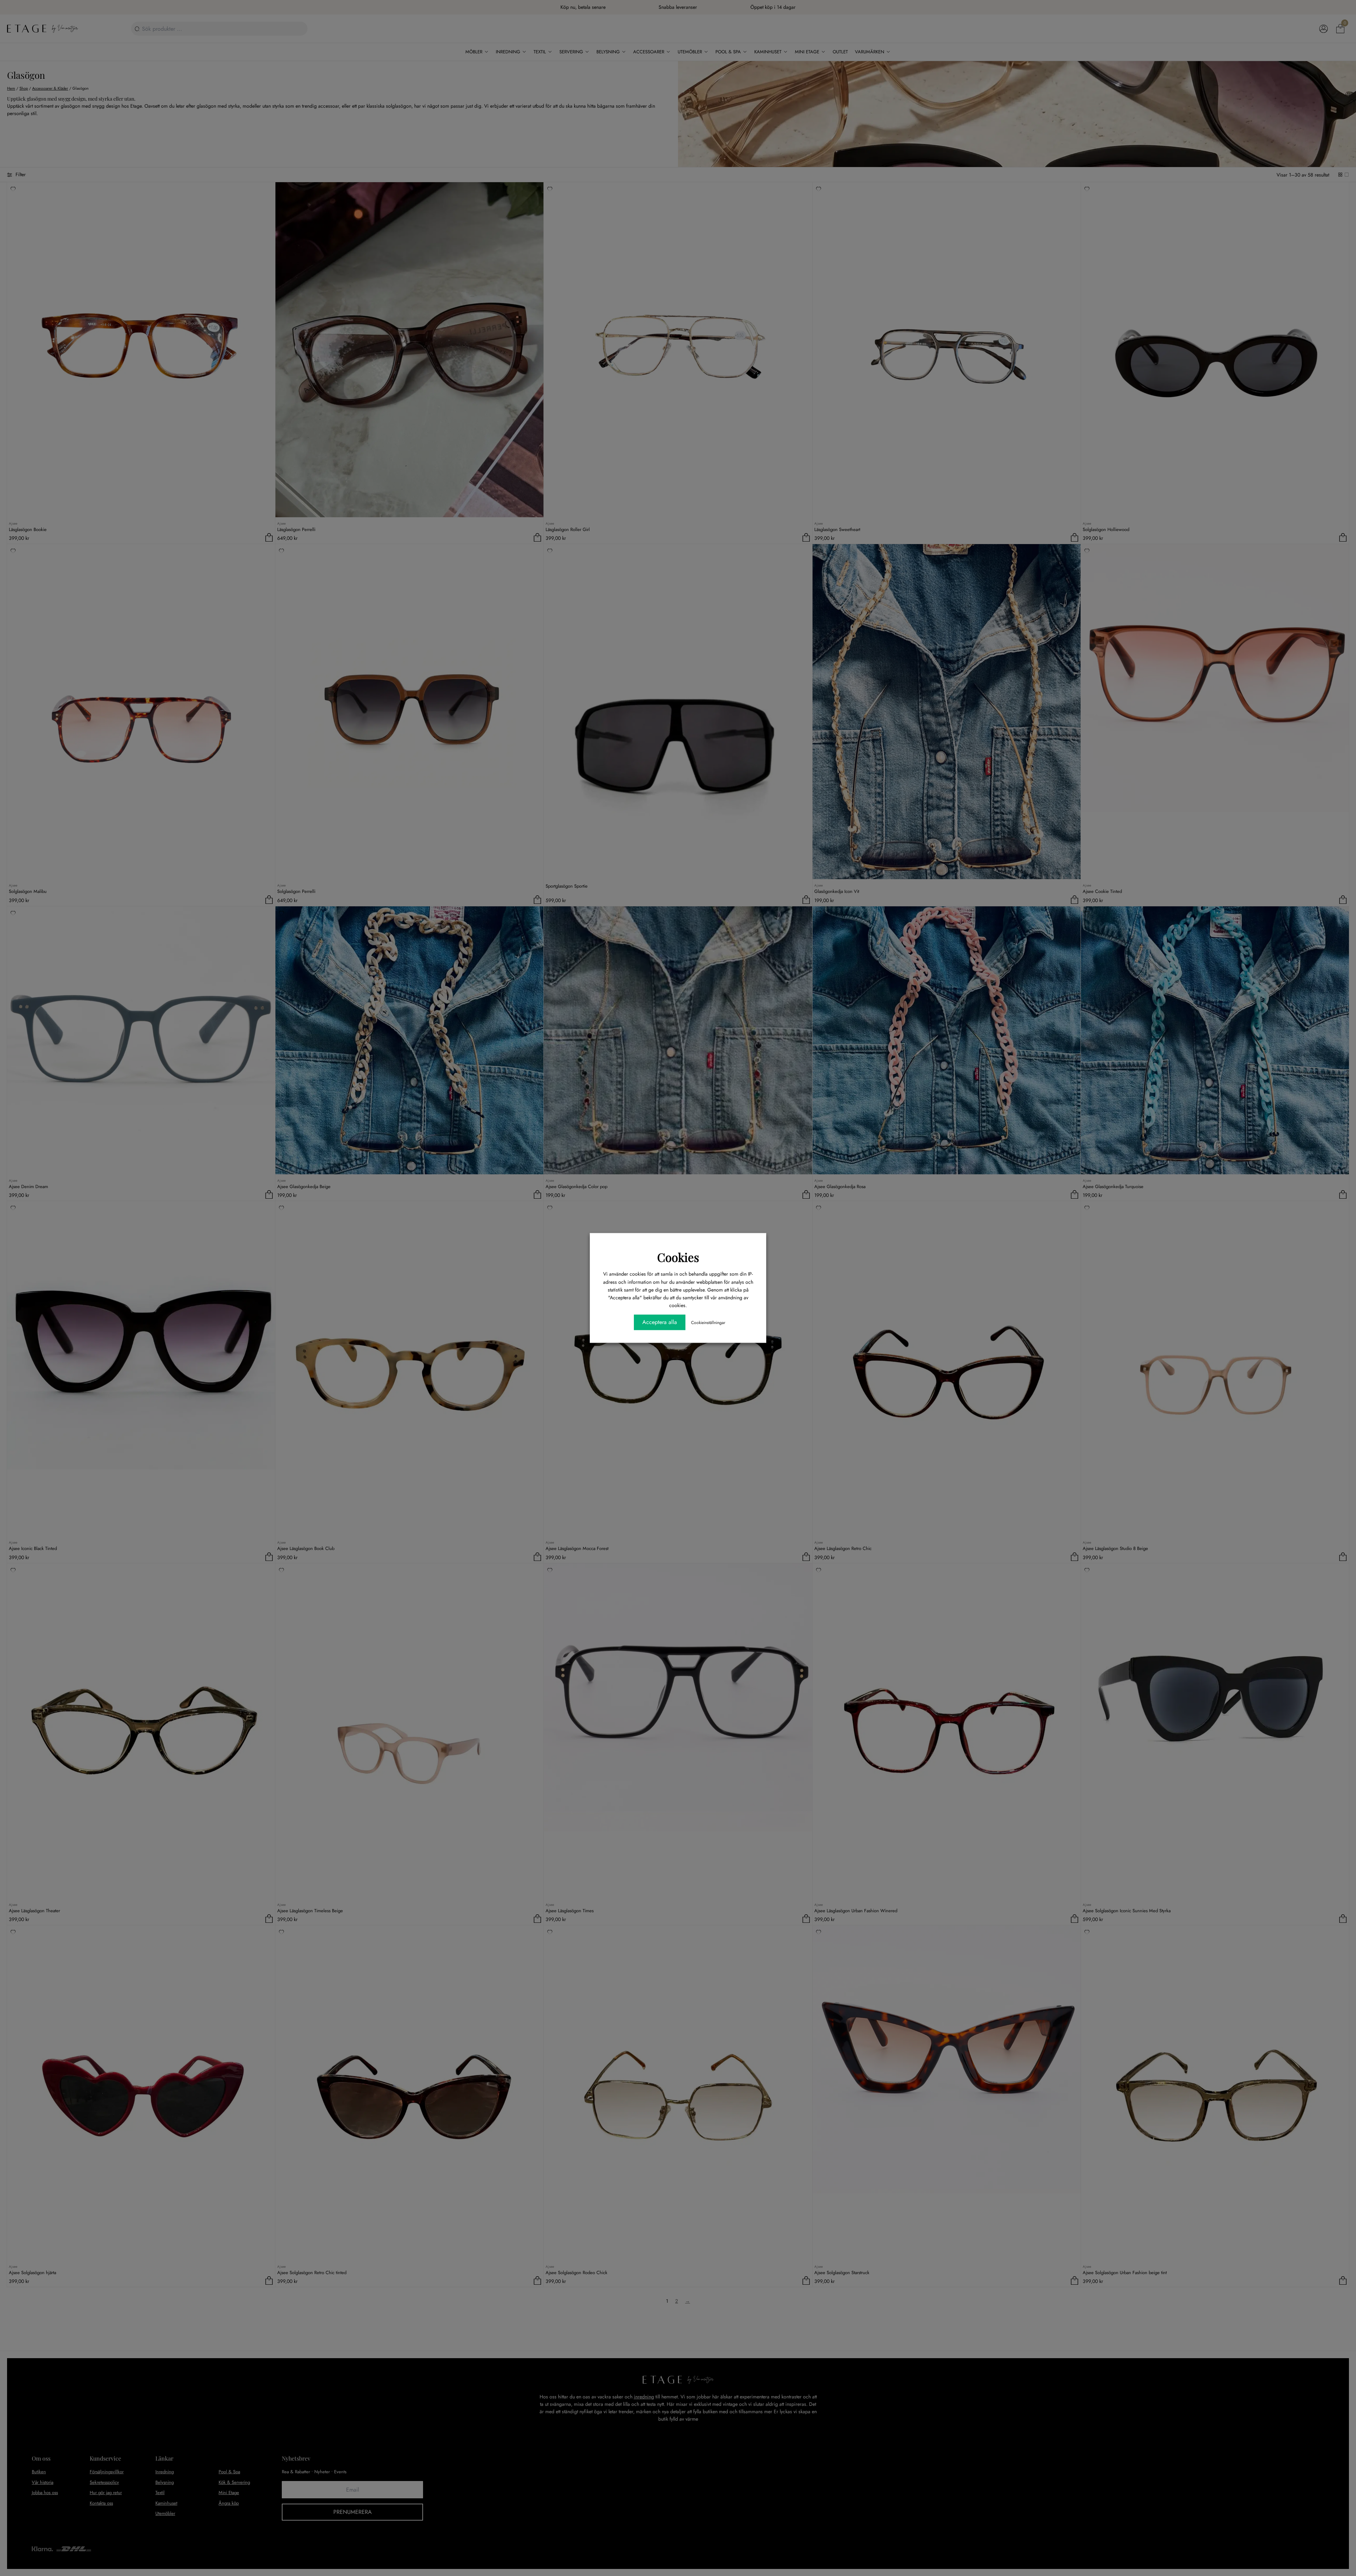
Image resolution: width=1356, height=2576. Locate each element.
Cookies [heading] (678, 1257)
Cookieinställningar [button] (708, 1323)
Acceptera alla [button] (660, 1322)
